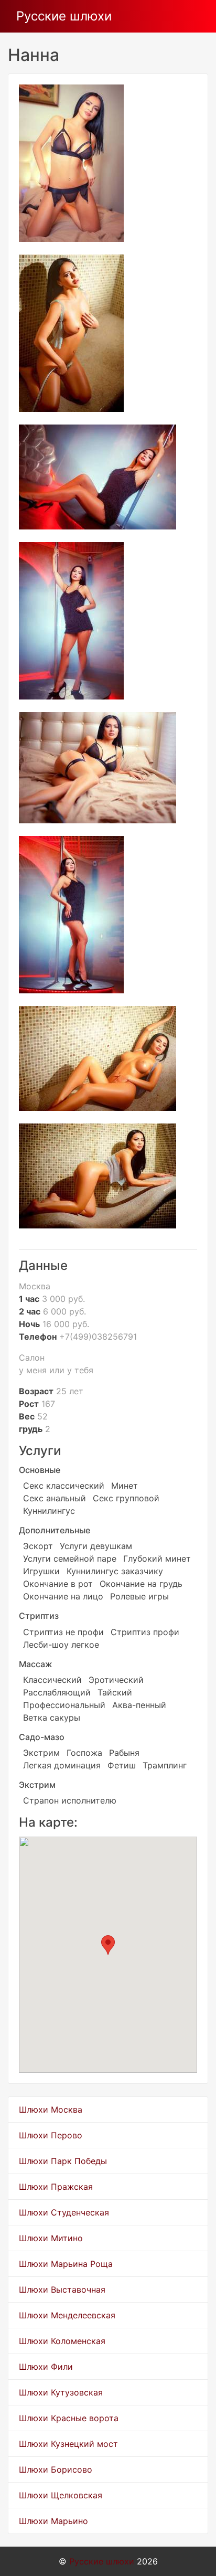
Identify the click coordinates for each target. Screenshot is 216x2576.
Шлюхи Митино (51, 2238)
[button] (108, 1945)
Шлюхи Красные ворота (69, 2418)
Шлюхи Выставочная (62, 2289)
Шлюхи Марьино (53, 2521)
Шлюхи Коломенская (62, 2341)
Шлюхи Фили (46, 2367)
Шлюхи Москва (51, 2109)
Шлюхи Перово (51, 2135)
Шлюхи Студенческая (64, 2212)
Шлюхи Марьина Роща (66, 2264)
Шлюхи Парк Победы (63, 2161)
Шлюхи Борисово (56, 2469)
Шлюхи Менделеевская (67, 2315)
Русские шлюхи (64, 16)
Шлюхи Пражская (56, 2187)
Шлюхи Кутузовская (61, 2392)
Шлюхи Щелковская (61, 2495)
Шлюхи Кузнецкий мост (68, 2444)
